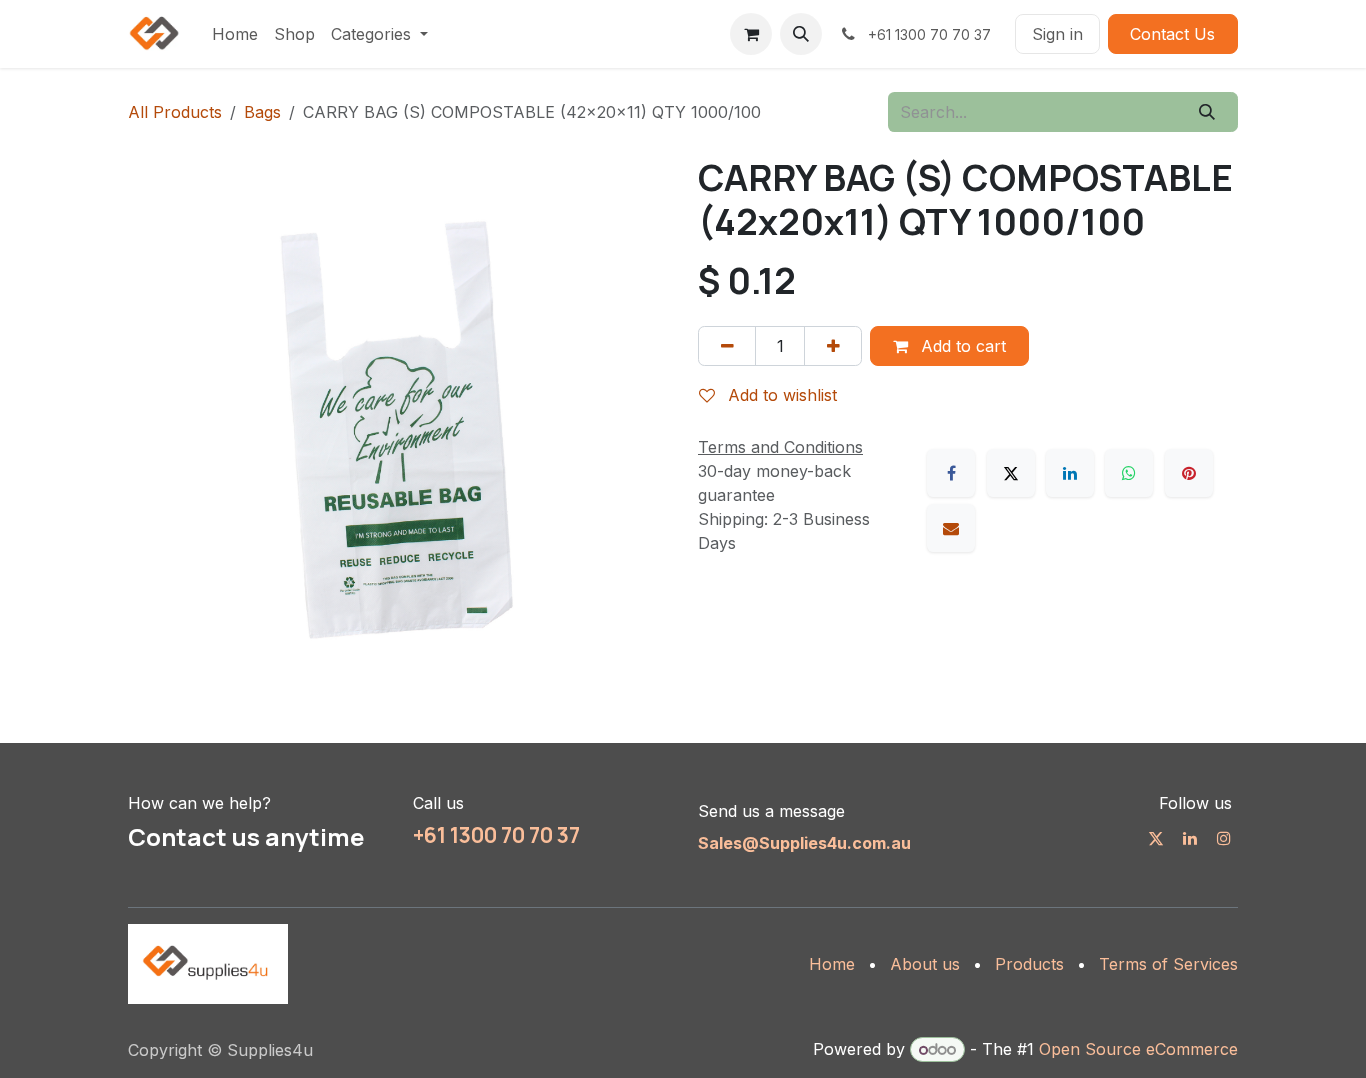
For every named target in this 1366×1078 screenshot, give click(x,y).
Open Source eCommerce (1138, 1049)
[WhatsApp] (1129, 473)
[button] (801, 34)
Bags (262, 112)
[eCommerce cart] (751, 34)
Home (832, 964)
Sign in (1057, 34)
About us (925, 964)
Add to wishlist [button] (780, 395)
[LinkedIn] (1070, 473)
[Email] (951, 528)
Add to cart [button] (961, 346)
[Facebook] (951, 473)
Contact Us (1172, 34)
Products (1029, 964)
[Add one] (833, 346)
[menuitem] (235, 34)
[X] (1011, 473)
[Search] (1207, 112)
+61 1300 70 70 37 (496, 835)
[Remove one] (727, 346)
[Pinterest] (1189, 473)
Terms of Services (1168, 964)
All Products (175, 112)
